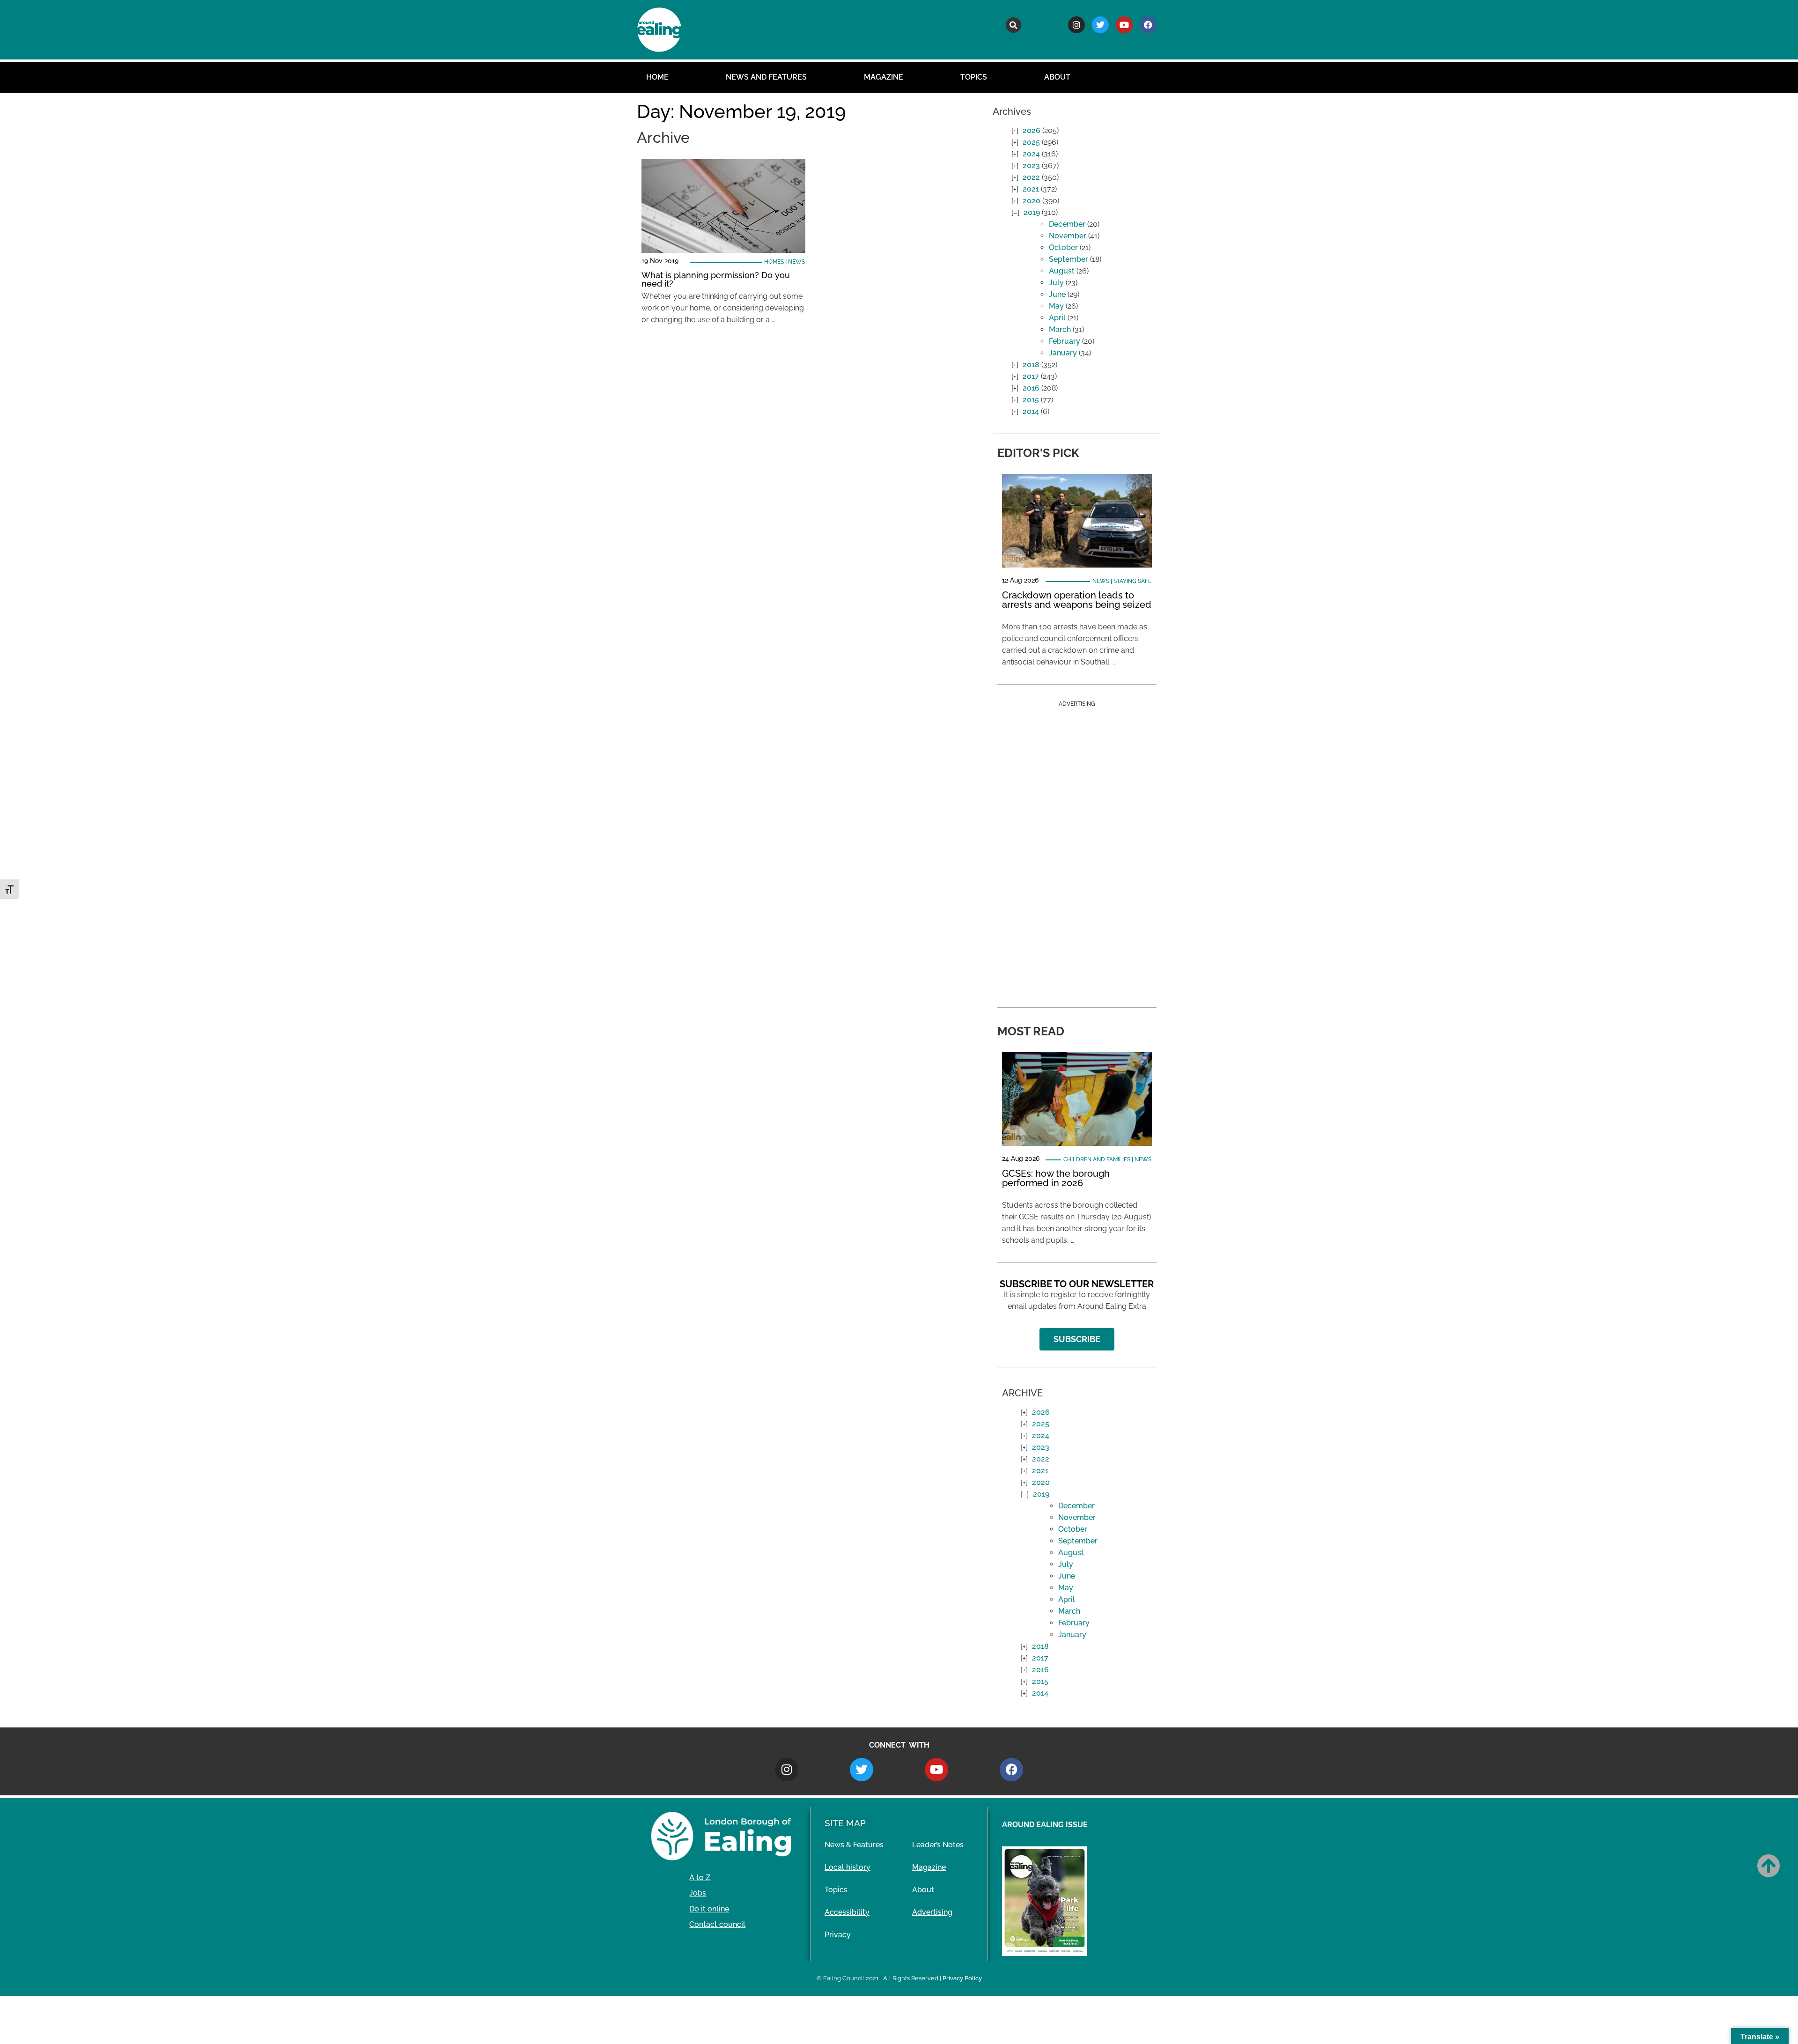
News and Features (766, 77)
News (796, 262)
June (1057, 294)
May (1056, 306)
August (1062, 271)
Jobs (698, 1893)
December (1067, 224)
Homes (774, 262)
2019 (1032, 212)
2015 (1031, 400)
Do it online (709, 1909)
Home (657, 77)
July (1056, 283)
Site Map (845, 1823)
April (1057, 318)
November (1068, 236)
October (1063, 247)
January (1063, 353)
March (1060, 329)
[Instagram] (1076, 25)
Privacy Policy (962, 1978)
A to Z (700, 1878)
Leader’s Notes (938, 1845)
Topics (974, 77)
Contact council (717, 1924)
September (1068, 259)
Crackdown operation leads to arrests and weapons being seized (1077, 600)
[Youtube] (1124, 25)
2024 (1031, 154)
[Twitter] (1100, 25)
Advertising (932, 1912)
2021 (1031, 189)
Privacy (838, 1935)
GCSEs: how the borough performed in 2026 (1056, 1178)
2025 (1031, 142)
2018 (1031, 365)
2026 (1032, 130)
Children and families (1097, 1159)
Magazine (884, 77)
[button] (1013, 25)
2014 (1031, 411)
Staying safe (1132, 581)
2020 (1032, 201)
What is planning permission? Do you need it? (716, 279)
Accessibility (847, 1912)
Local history (847, 1867)
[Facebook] (1148, 25)
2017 (1031, 376)
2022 (1031, 177)
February (1065, 341)
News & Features (854, 1845)
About (1057, 77)
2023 (1031, 166)
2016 (1031, 388)
